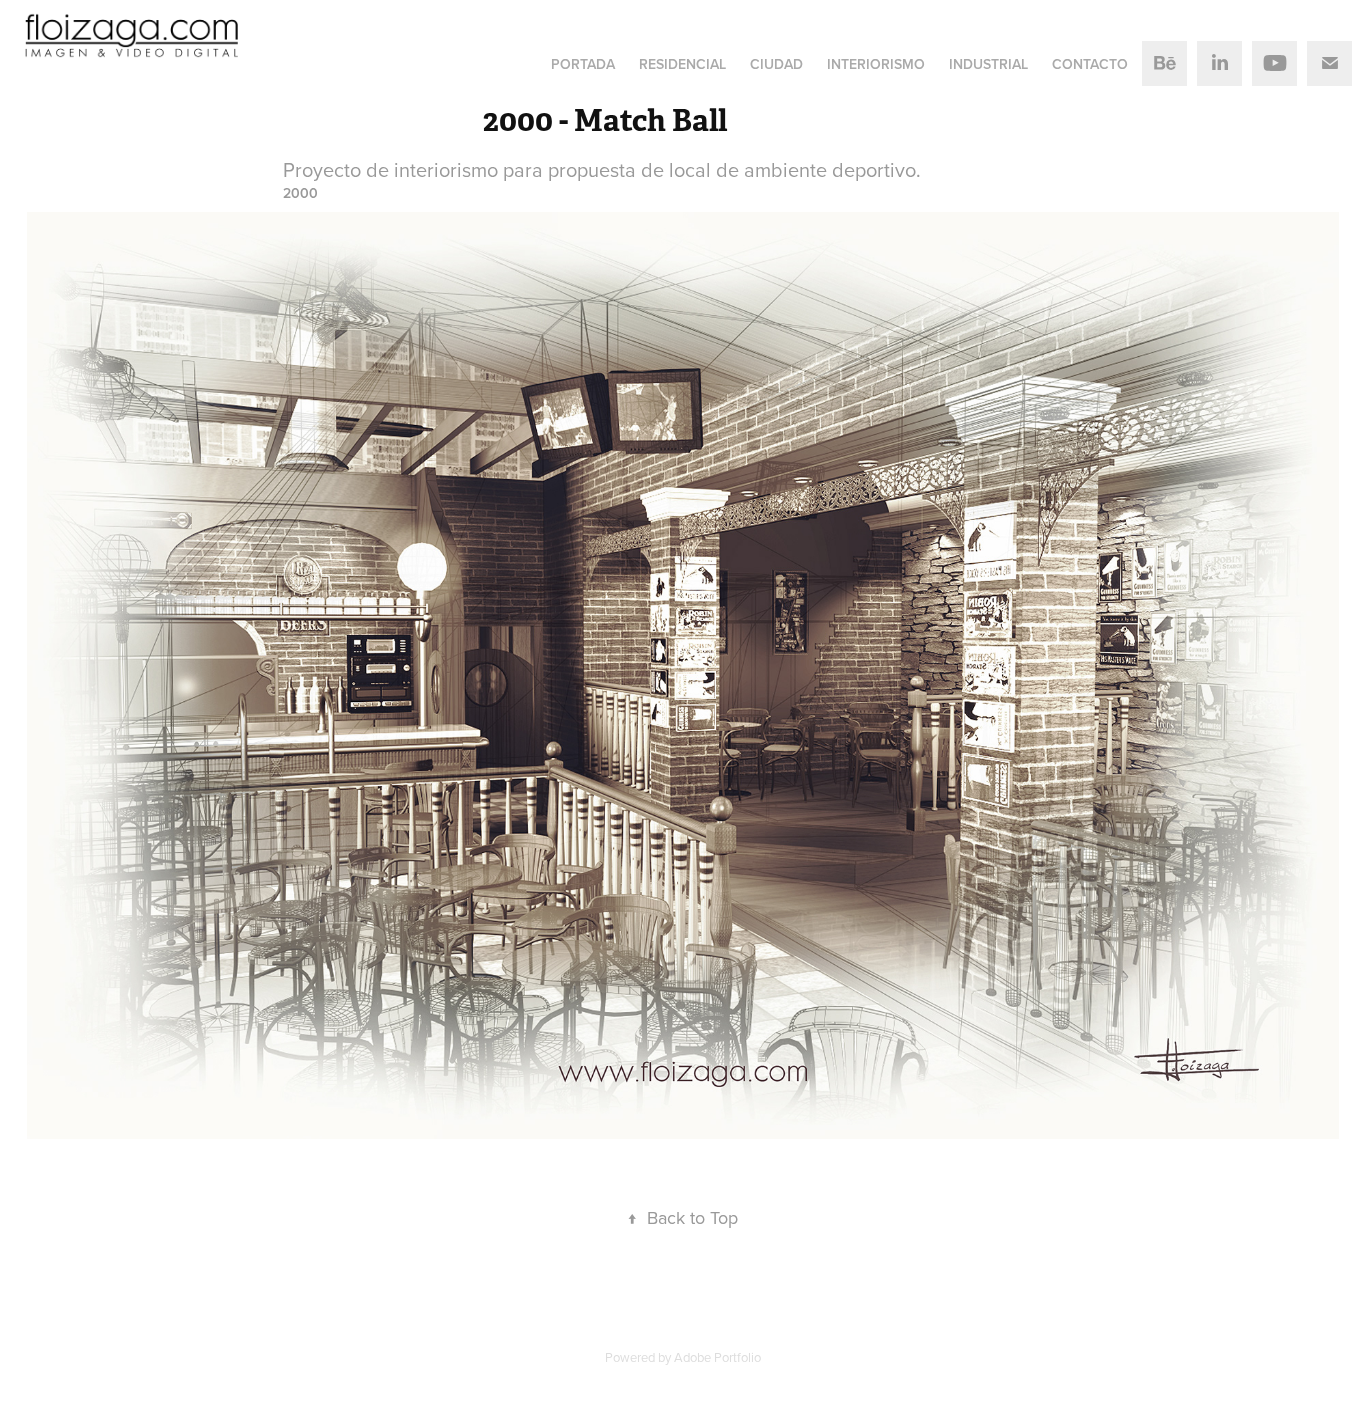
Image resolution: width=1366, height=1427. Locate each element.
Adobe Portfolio (717, 1357)
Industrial (988, 64)
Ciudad (776, 64)
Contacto (1090, 64)
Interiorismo (876, 64)
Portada (583, 64)
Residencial (682, 64)
